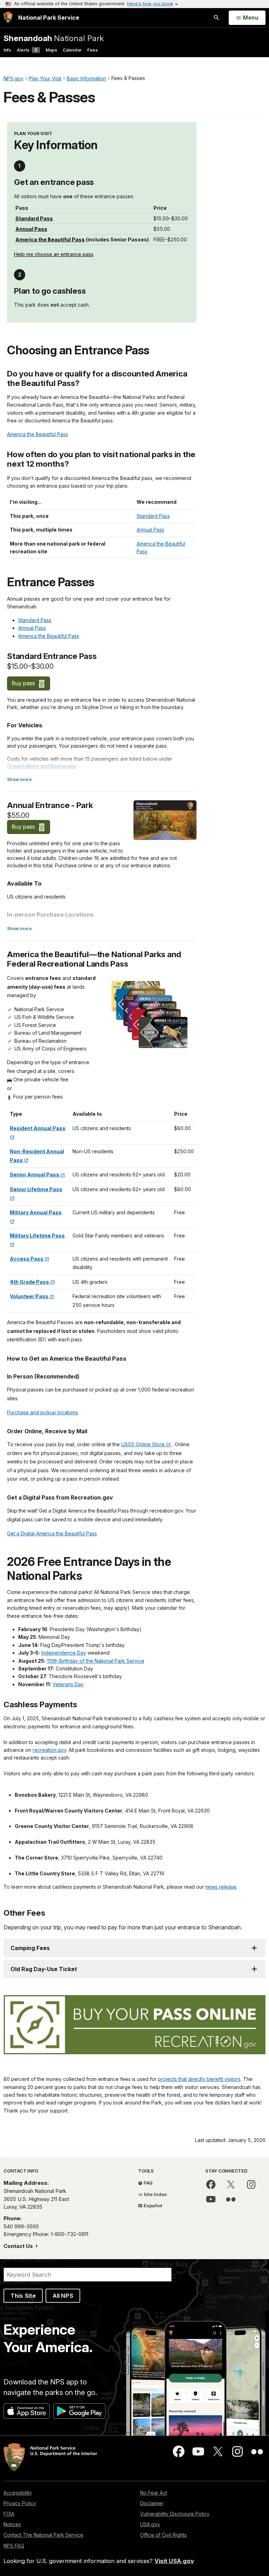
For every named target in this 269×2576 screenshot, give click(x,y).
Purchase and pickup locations (43, 1412)
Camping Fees (30, 1948)
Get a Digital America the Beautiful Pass (52, 1533)
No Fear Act (154, 2493)
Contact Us (19, 2246)
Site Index (155, 2194)
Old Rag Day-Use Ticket (44, 1969)
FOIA (9, 2514)
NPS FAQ (14, 2546)
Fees (92, 50)
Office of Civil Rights (163, 2535)
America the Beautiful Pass (50, 239)
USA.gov (150, 2524)
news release (221, 1887)
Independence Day (64, 1653)
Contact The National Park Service (43, 2535)
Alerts (27, 50)
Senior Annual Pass (35, 1174)
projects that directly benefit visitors (199, 2079)
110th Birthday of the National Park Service (96, 1661)
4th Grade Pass (30, 1282)
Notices (12, 2524)
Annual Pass (31, 229)
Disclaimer (152, 2503)
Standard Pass (34, 218)
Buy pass (24, 683)
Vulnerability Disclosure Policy (175, 2514)
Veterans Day (68, 1684)
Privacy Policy (20, 2503)
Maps (51, 50)
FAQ (148, 2183)
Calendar (72, 50)
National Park (54, 38)
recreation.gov (49, 1750)
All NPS (63, 2296)
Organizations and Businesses (42, 766)
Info (7, 50)
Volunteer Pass (30, 1296)
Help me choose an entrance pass (54, 254)
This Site (23, 2296)
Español (152, 2205)
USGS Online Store (144, 1444)
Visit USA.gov (174, 2561)
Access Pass (27, 1259)
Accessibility (18, 2493)
